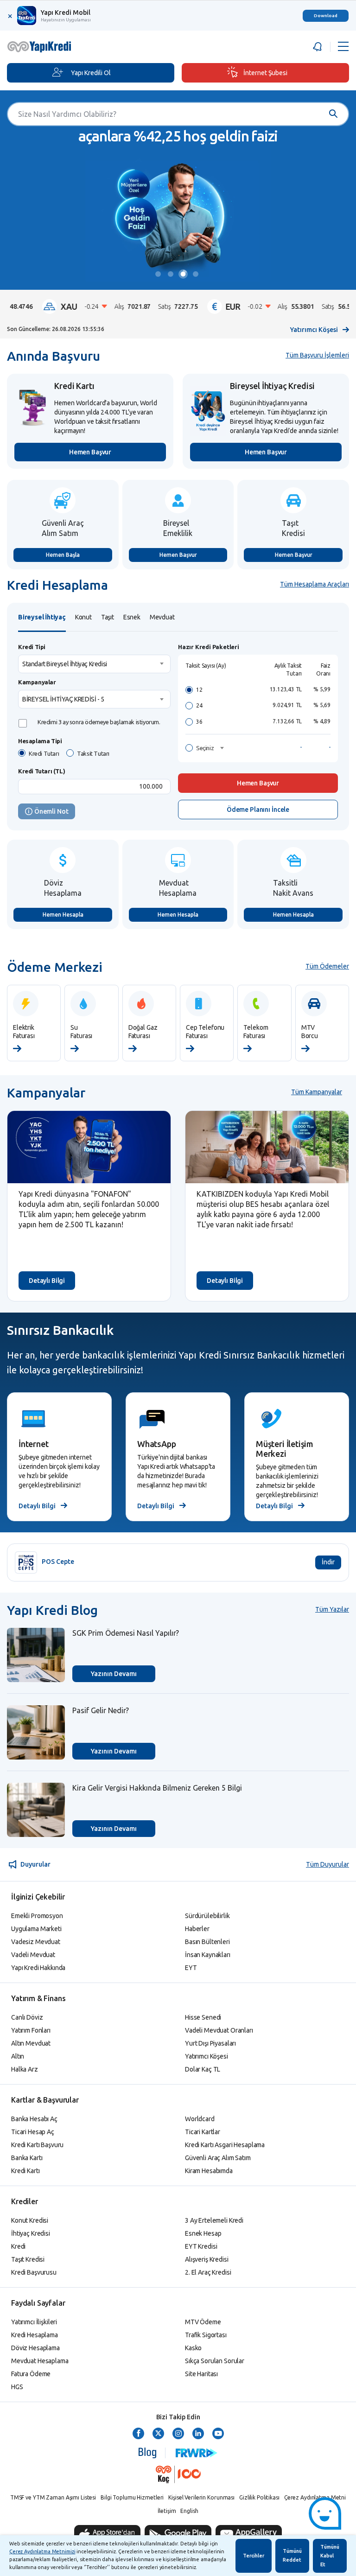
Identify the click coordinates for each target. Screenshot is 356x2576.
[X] (158, 2434)
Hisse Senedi (203, 2017)
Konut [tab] (83, 617)
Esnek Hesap (203, 2233)
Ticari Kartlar (203, 2132)
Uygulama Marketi (36, 1929)
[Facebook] (138, 2434)
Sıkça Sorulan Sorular (215, 2361)
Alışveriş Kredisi (207, 2259)
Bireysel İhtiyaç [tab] (42, 617)
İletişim (167, 2511)
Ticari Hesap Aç (33, 2132)
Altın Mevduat (31, 2043)
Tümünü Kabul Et (330, 2556)
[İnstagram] (178, 2434)
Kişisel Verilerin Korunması (201, 2497)
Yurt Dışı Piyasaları (210, 2043)
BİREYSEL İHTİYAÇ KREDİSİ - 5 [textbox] (63, 699)
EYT (191, 1968)
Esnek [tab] (132, 617)
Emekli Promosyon (37, 1916)
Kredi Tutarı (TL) (41, 771)
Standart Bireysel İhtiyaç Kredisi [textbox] (65, 664)
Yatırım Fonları (31, 2030)
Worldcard (200, 2119)
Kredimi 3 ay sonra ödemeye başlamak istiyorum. (99, 722)
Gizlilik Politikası (259, 2497)
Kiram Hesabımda (209, 2171)
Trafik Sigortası (206, 2335)
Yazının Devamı (114, 1674)
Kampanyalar (37, 682)
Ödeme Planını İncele (258, 810)
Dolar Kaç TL (203, 2069)
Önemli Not (51, 811)
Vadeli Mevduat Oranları (219, 2030)
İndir (328, 1562)
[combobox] (94, 664)
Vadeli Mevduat (33, 1955)
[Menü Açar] (343, 47)
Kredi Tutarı (44, 753)
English (189, 2511)
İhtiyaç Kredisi (31, 2233)
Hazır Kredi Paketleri (209, 647)
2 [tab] (172, 275)
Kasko (193, 2348)
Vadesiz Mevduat (36, 1942)
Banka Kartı (27, 2158)
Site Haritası (201, 2374)
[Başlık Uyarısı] (319, 47)
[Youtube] (218, 2434)
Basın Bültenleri (207, 1942)
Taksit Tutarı (93, 753)
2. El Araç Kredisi (208, 2272)
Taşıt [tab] (108, 617)
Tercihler (254, 2556)
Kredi (18, 2246)
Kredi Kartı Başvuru (37, 2145)
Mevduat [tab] (162, 617)
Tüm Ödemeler (327, 966)
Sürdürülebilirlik (207, 1916)
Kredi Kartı (25, 2171)
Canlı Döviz (27, 2017)
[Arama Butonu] (329, 114)
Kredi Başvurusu (34, 2272)
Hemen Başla (63, 555)
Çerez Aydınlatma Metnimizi (42, 2551)
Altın (18, 2056)
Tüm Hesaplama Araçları (315, 584)
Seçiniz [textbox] (205, 748)
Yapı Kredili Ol (91, 73)
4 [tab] (197, 275)
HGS (17, 2387)
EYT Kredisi (201, 2246)
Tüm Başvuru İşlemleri (317, 355)
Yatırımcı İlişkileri (34, 2322)
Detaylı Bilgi (47, 1281)
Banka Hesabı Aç (34, 2119)
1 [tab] (160, 275)
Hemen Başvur (90, 452)
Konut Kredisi (30, 2220)
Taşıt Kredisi (28, 2259)
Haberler (197, 1929)
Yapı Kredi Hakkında (38, 1968)
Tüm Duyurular (327, 1864)
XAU (98, 306)
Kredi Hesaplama (35, 2335)
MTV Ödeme (203, 2322)
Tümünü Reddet (292, 2555)
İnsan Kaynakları (208, 1955)
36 (199, 722)
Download (326, 16)
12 (199, 690)
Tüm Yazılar (332, 1609)
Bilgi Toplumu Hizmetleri (132, 2497)
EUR (262, 306)
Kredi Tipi (32, 647)
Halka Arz (25, 2069)
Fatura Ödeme (31, 2374)
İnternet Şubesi (265, 73)
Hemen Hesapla (63, 915)
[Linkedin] (198, 2434)
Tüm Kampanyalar (317, 1092)
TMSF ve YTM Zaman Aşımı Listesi (53, 2497)
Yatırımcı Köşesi (314, 330)
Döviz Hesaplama (35, 2348)
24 (199, 705)
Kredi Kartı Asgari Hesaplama (225, 2145)
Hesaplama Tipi (40, 741)
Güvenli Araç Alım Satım (218, 2158)
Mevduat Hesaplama (40, 2361)
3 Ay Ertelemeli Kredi (214, 2220)
